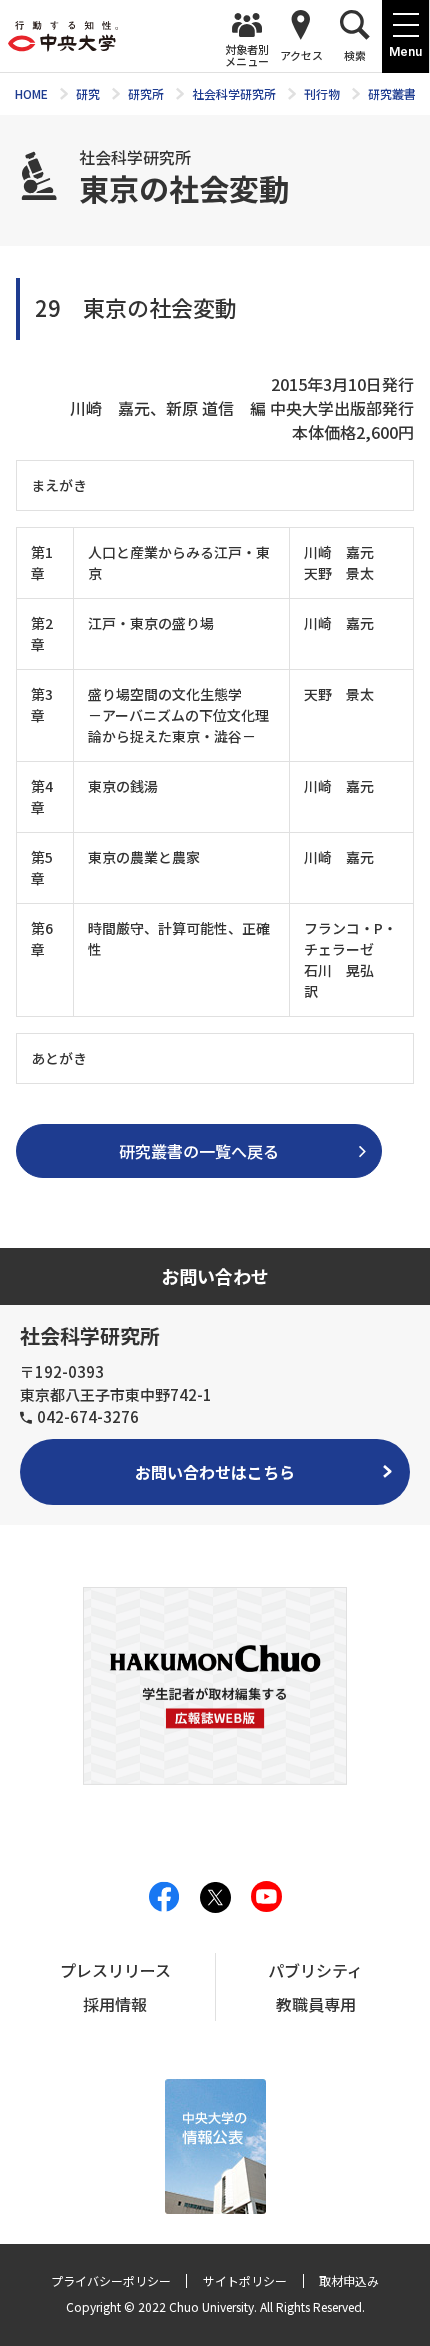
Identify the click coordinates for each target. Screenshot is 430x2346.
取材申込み (349, 2280)
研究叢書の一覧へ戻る (199, 1151)
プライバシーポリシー (111, 2280)
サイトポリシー (245, 2280)
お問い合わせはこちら (215, 1472)
